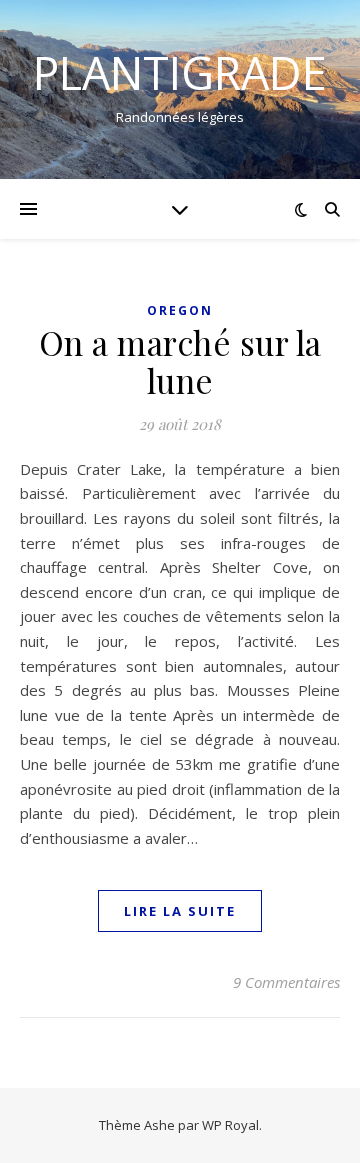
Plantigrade (180, 72)
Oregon (180, 310)
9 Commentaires (286, 982)
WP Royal (230, 1125)
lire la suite (180, 911)
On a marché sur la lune (180, 361)
